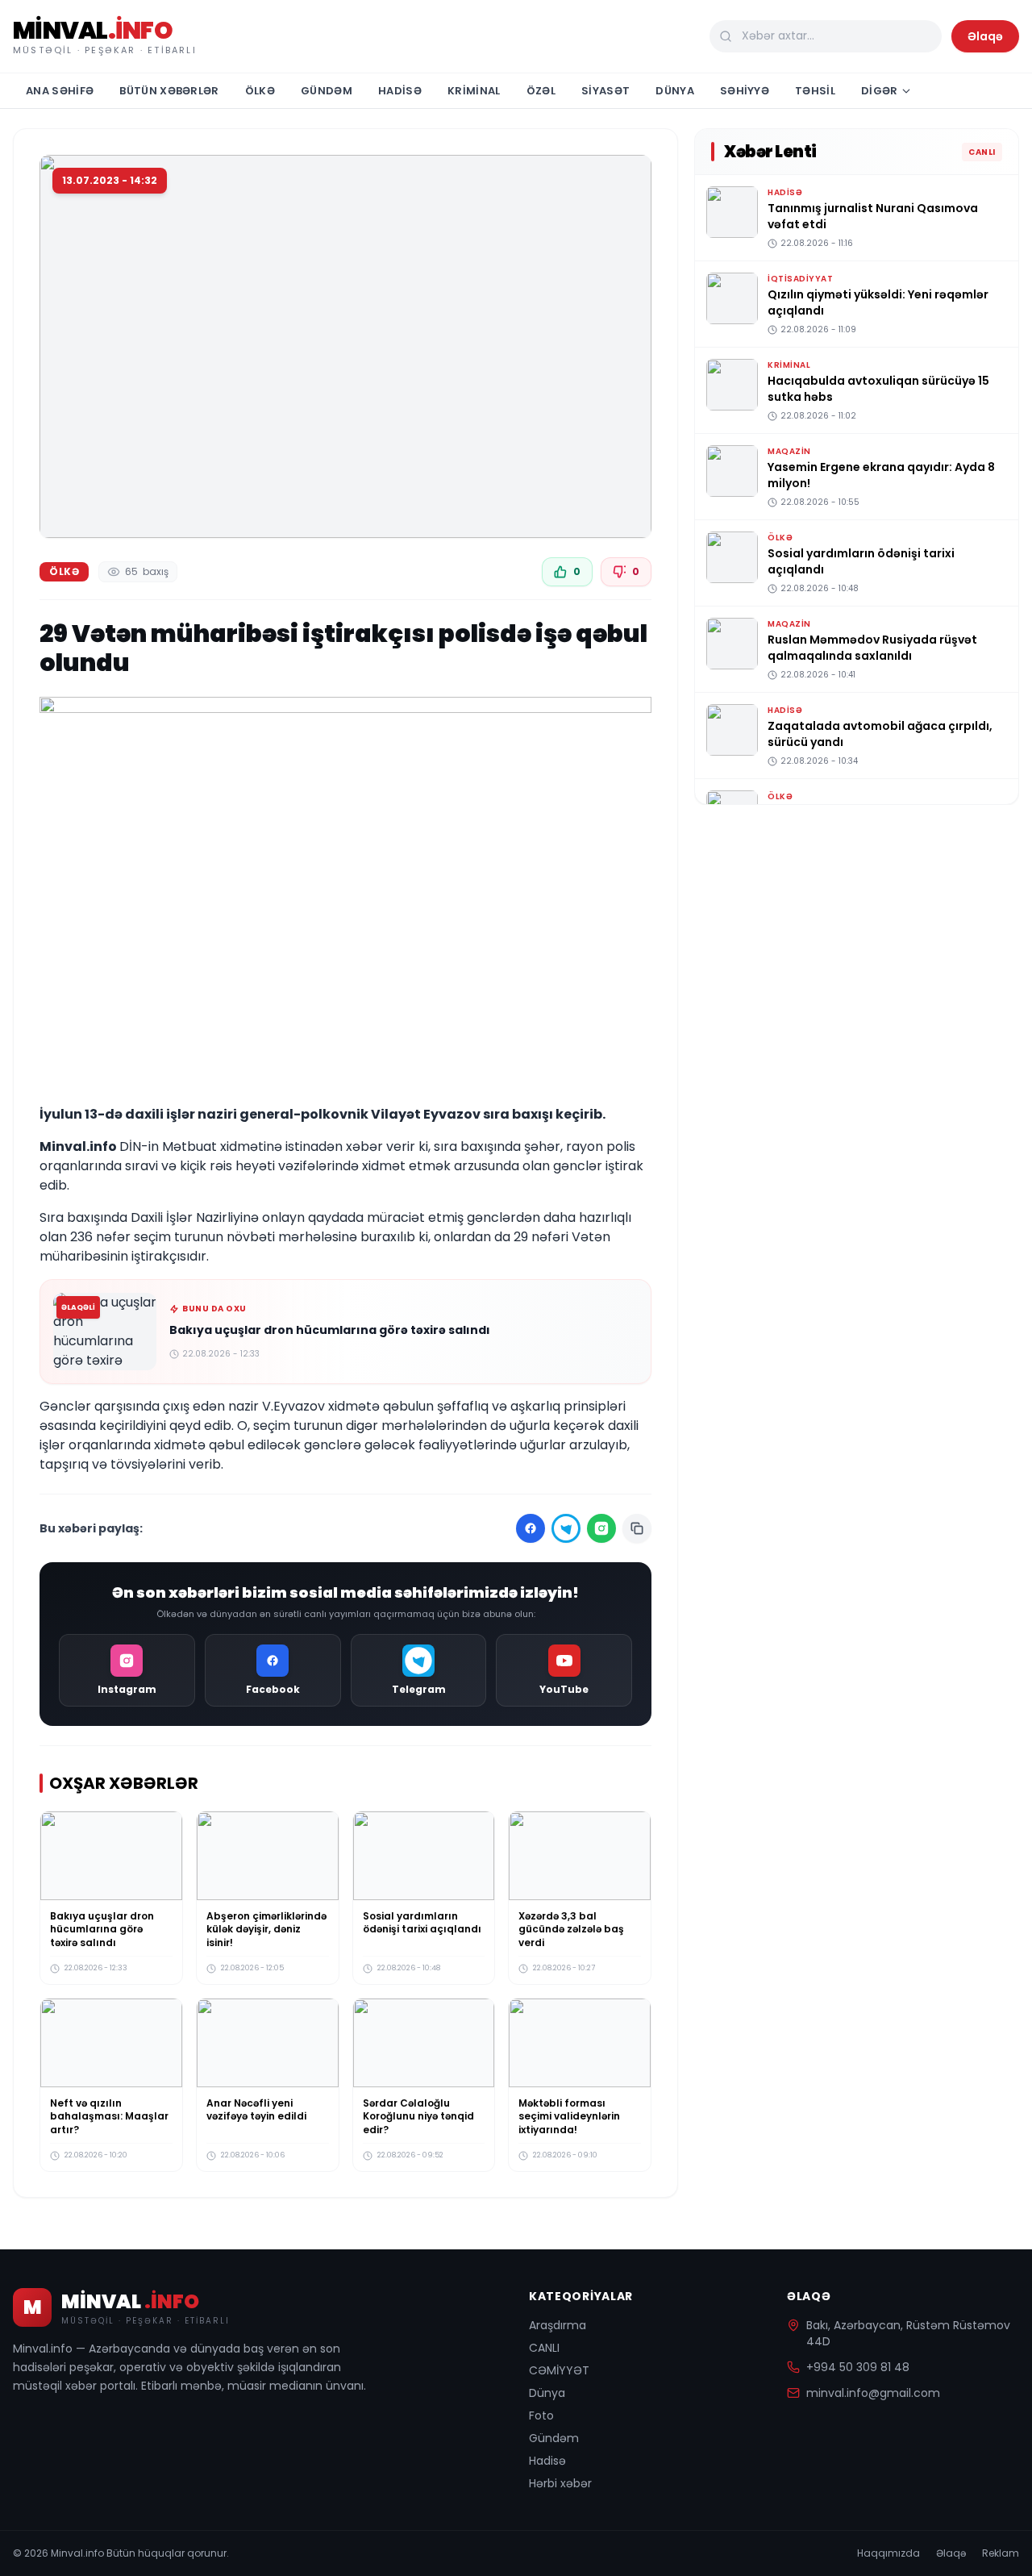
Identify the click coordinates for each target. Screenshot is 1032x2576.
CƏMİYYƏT (559, 2370)
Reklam (1001, 2553)
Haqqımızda (888, 2553)
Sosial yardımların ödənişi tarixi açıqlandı (422, 1923)
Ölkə (260, 91)
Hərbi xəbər (560, 2483)
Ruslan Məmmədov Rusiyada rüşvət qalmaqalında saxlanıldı (872, 648)
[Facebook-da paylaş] (531, 1528)
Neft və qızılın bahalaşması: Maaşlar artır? (109, 2115)
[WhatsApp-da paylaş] (601, 1528)
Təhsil (815, 91)
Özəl (541, 91)
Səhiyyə (745, 91)
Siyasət (605, 91)
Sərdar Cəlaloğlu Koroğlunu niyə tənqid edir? (418, 2115)
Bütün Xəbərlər (169, 91)
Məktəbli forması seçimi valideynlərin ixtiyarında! (569, 2115)
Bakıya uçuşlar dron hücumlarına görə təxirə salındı (330, 1330)
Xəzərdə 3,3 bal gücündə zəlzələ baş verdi (571, 1929)
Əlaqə (985, 36)
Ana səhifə (60, 91)
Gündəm (327, 91)
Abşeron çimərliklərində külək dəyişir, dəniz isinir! (266, 1929)
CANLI (544, 2348)
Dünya (675, 91)
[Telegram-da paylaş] (566, 1528)
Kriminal (474, 91)
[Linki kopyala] (637, 1528)
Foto (541, 2416)
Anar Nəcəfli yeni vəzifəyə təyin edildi (256, 2109)
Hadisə (400, 91)
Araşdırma (558, 2325)
